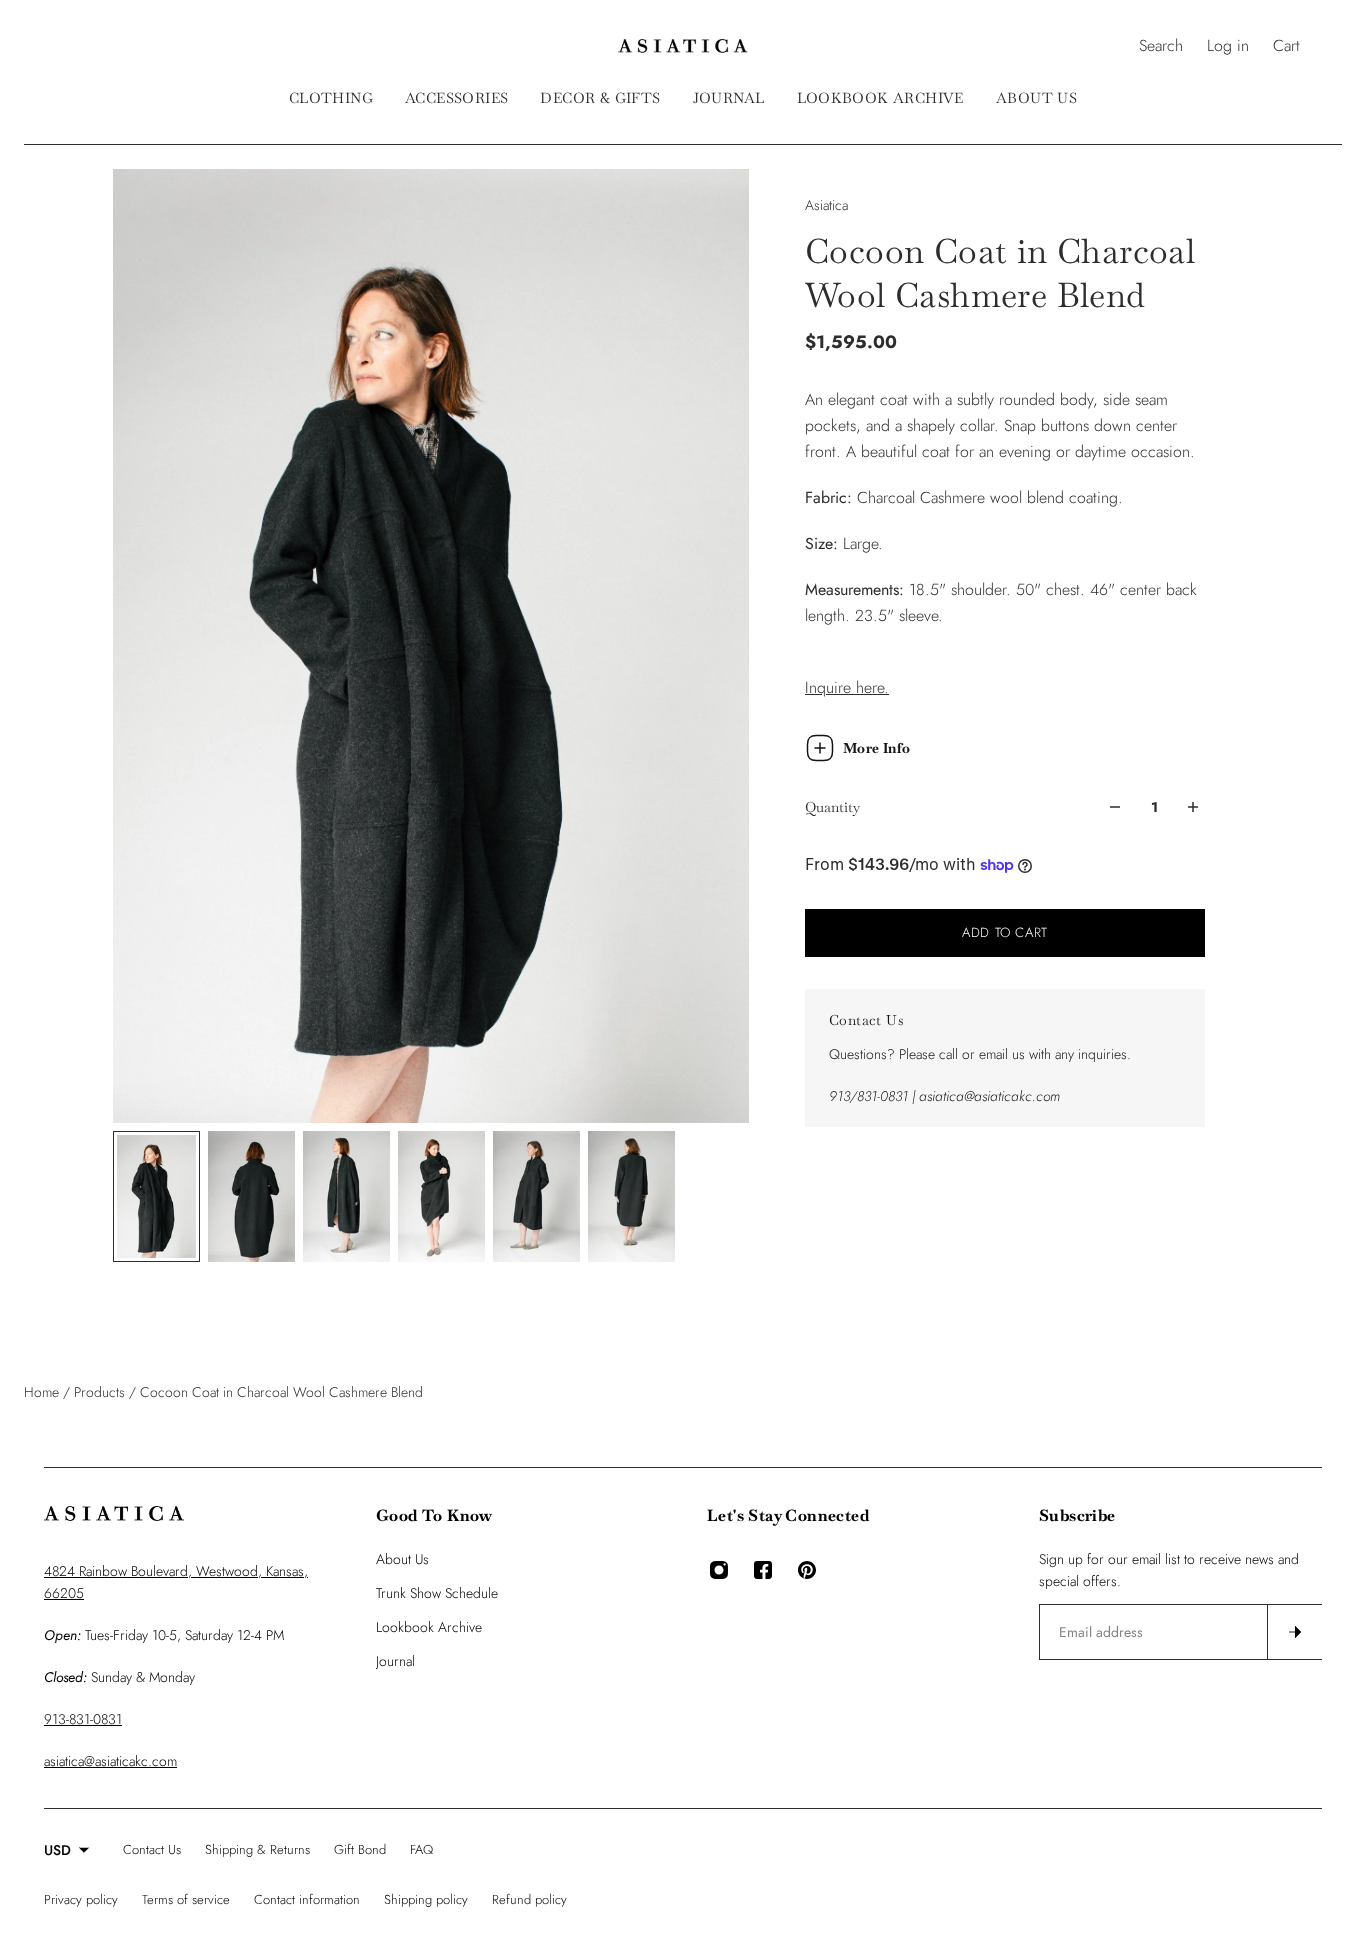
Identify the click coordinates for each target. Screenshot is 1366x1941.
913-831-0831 (83, 1719)
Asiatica (826, 205)
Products (101, 1392)
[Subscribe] (1294, 1632)
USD (57, 1850)
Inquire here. (847, 687)
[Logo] (683, 46)
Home (43, 1392)
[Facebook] (763, 1570)
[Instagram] (719, 1570)
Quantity (832, 807)
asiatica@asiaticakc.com (110, 1761)
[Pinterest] (807, 1570)
